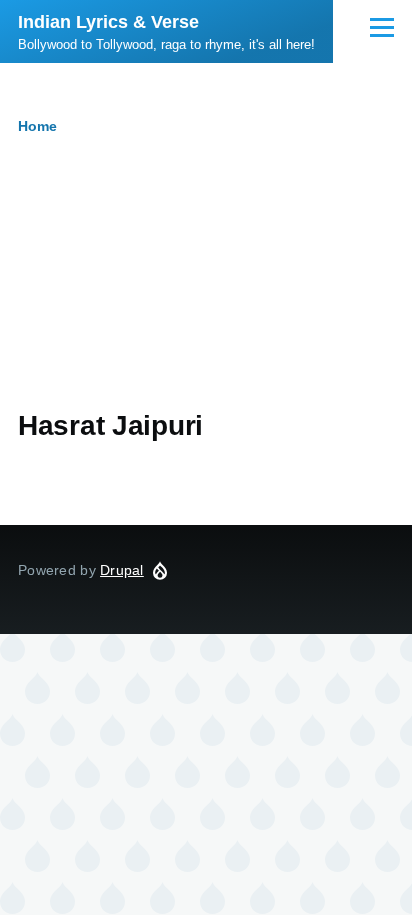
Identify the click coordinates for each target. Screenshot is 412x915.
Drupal (122, 570)
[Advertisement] (206, 289)
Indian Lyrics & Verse (108, 22)
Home (37, 126)
